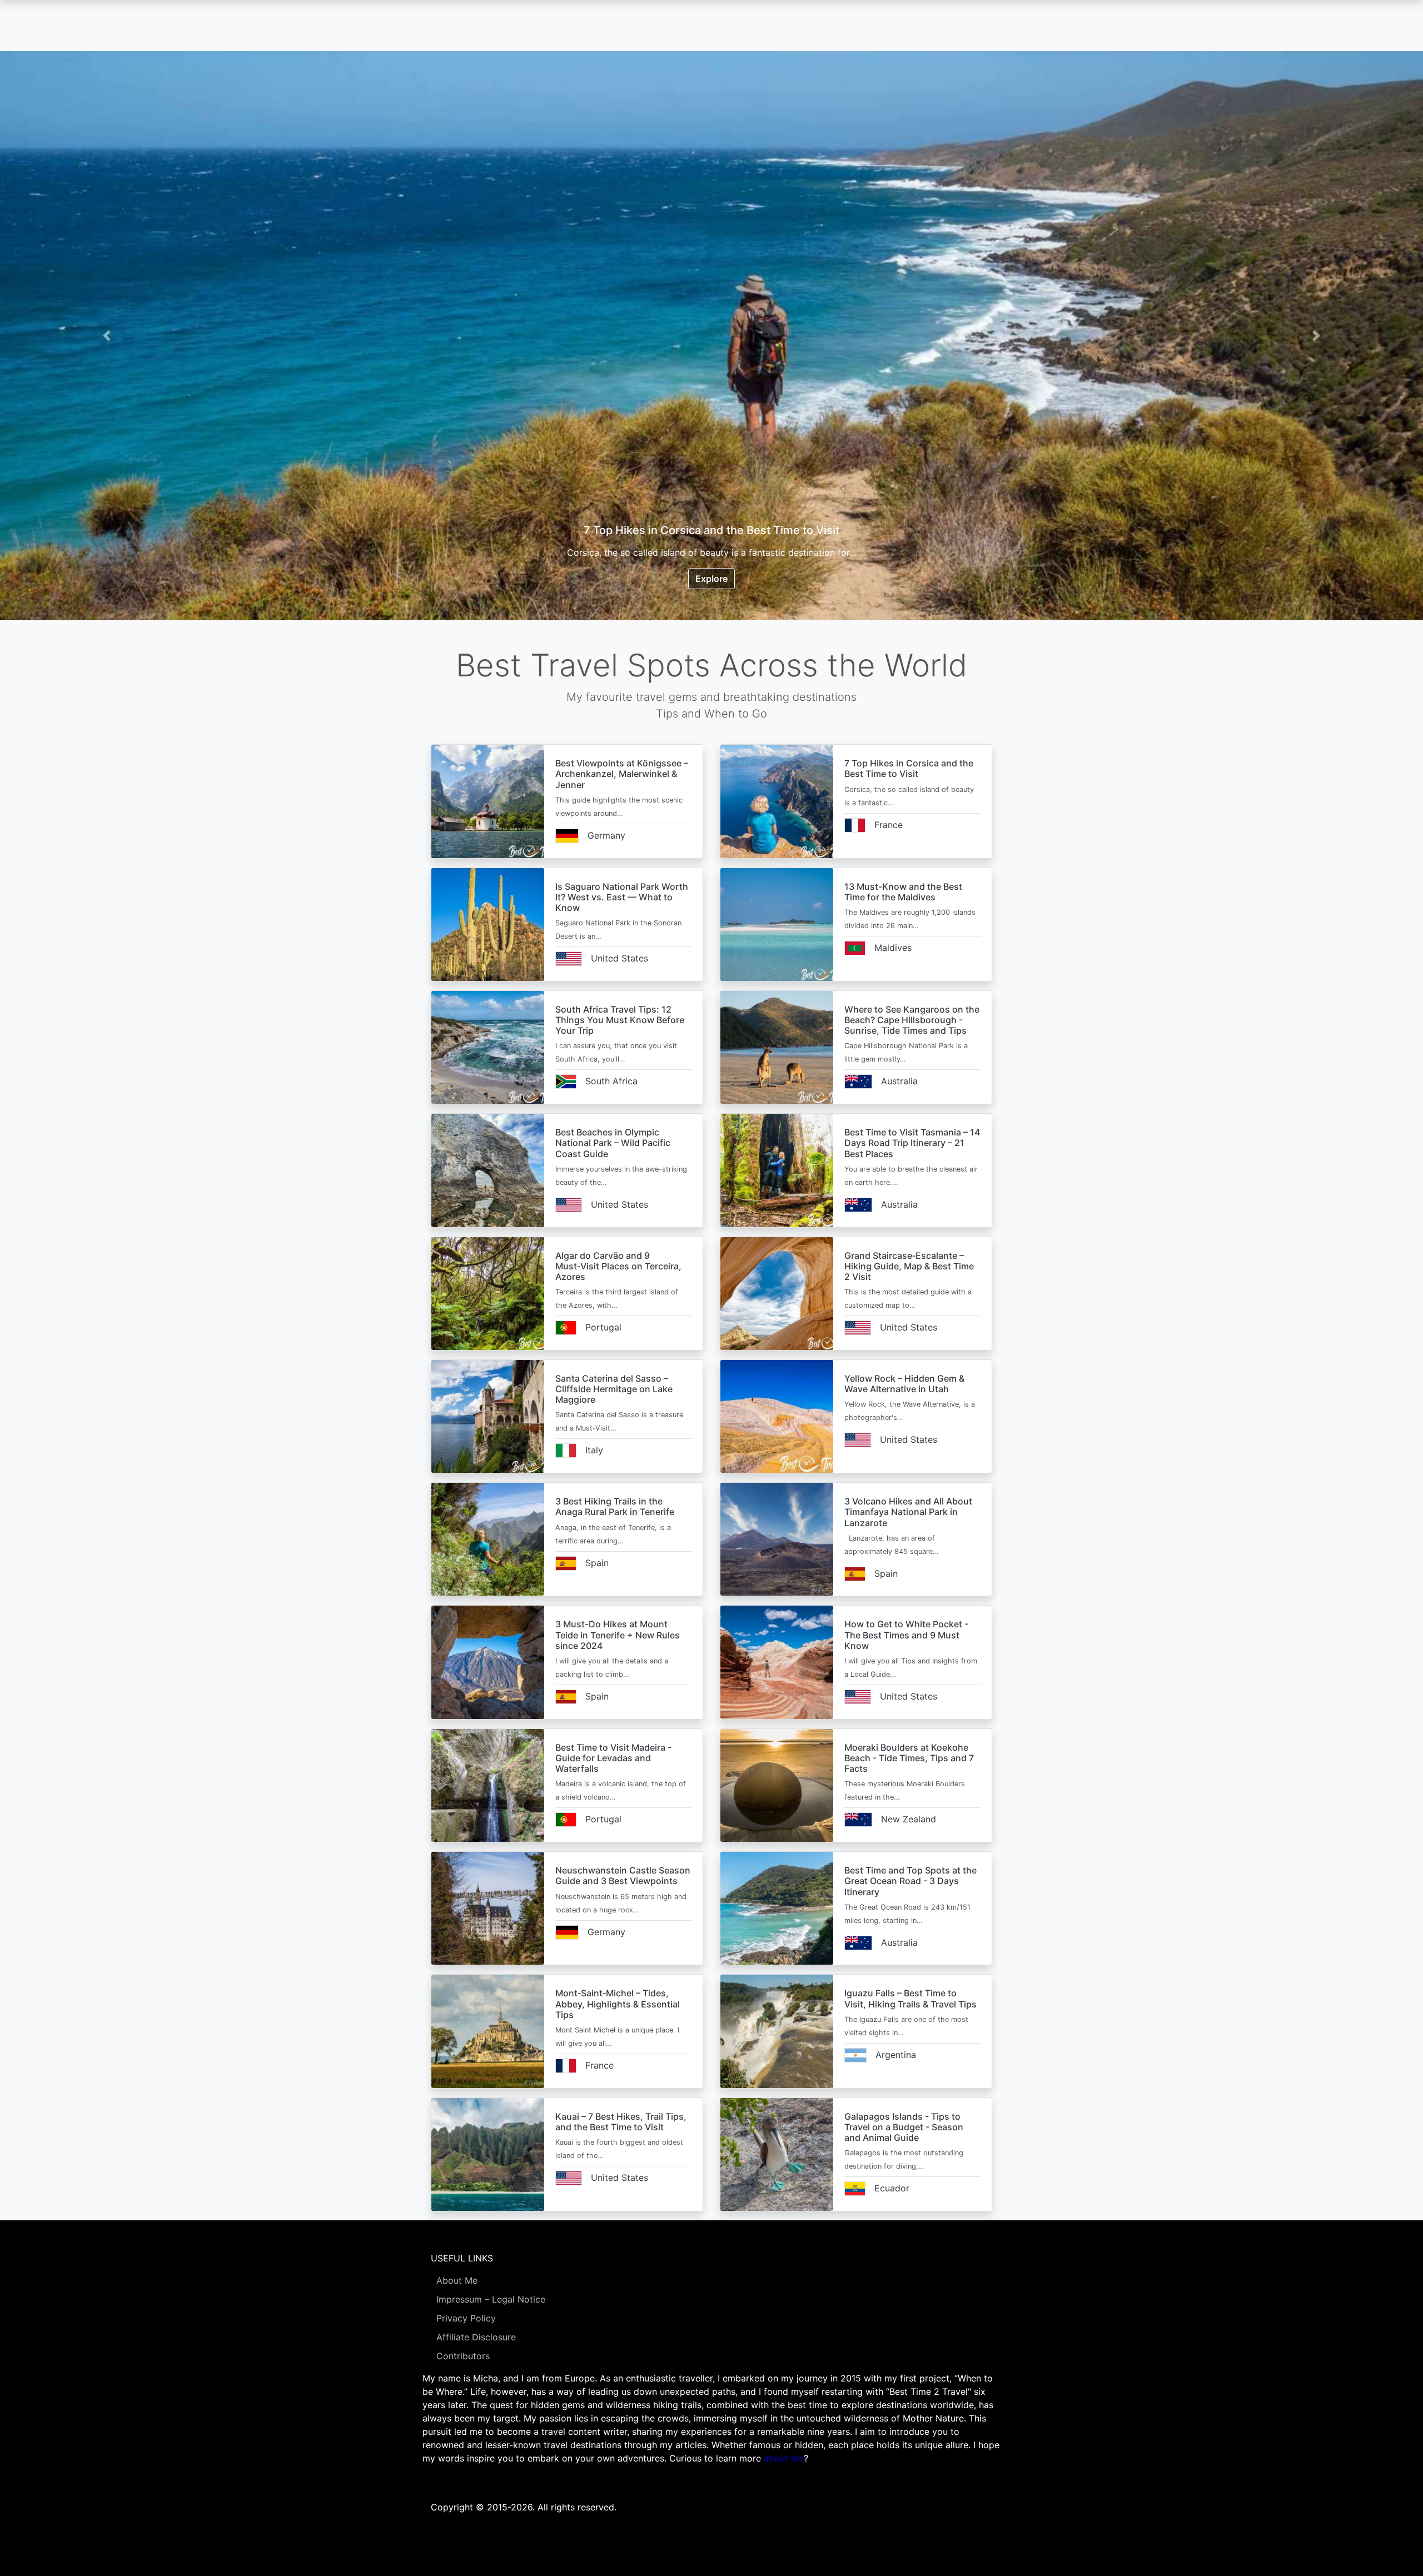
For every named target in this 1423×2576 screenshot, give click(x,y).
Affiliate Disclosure (476, 2337)
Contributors (463, 2356)
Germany (606, 835)
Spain (597, 1563)
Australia (899, 1081)
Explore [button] (711, 579)
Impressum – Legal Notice (491, 2299)
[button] (107, 336)
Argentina (896, 2055)
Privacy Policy (466, 2318)
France (889, 825)
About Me (457, 2280)
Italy (594, 1450)
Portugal (603, 1327)
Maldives (893, 948)
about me (784, 2458)
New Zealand (909, 1819)
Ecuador (892, 2188)
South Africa (611, 1081)
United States (620, 958)
